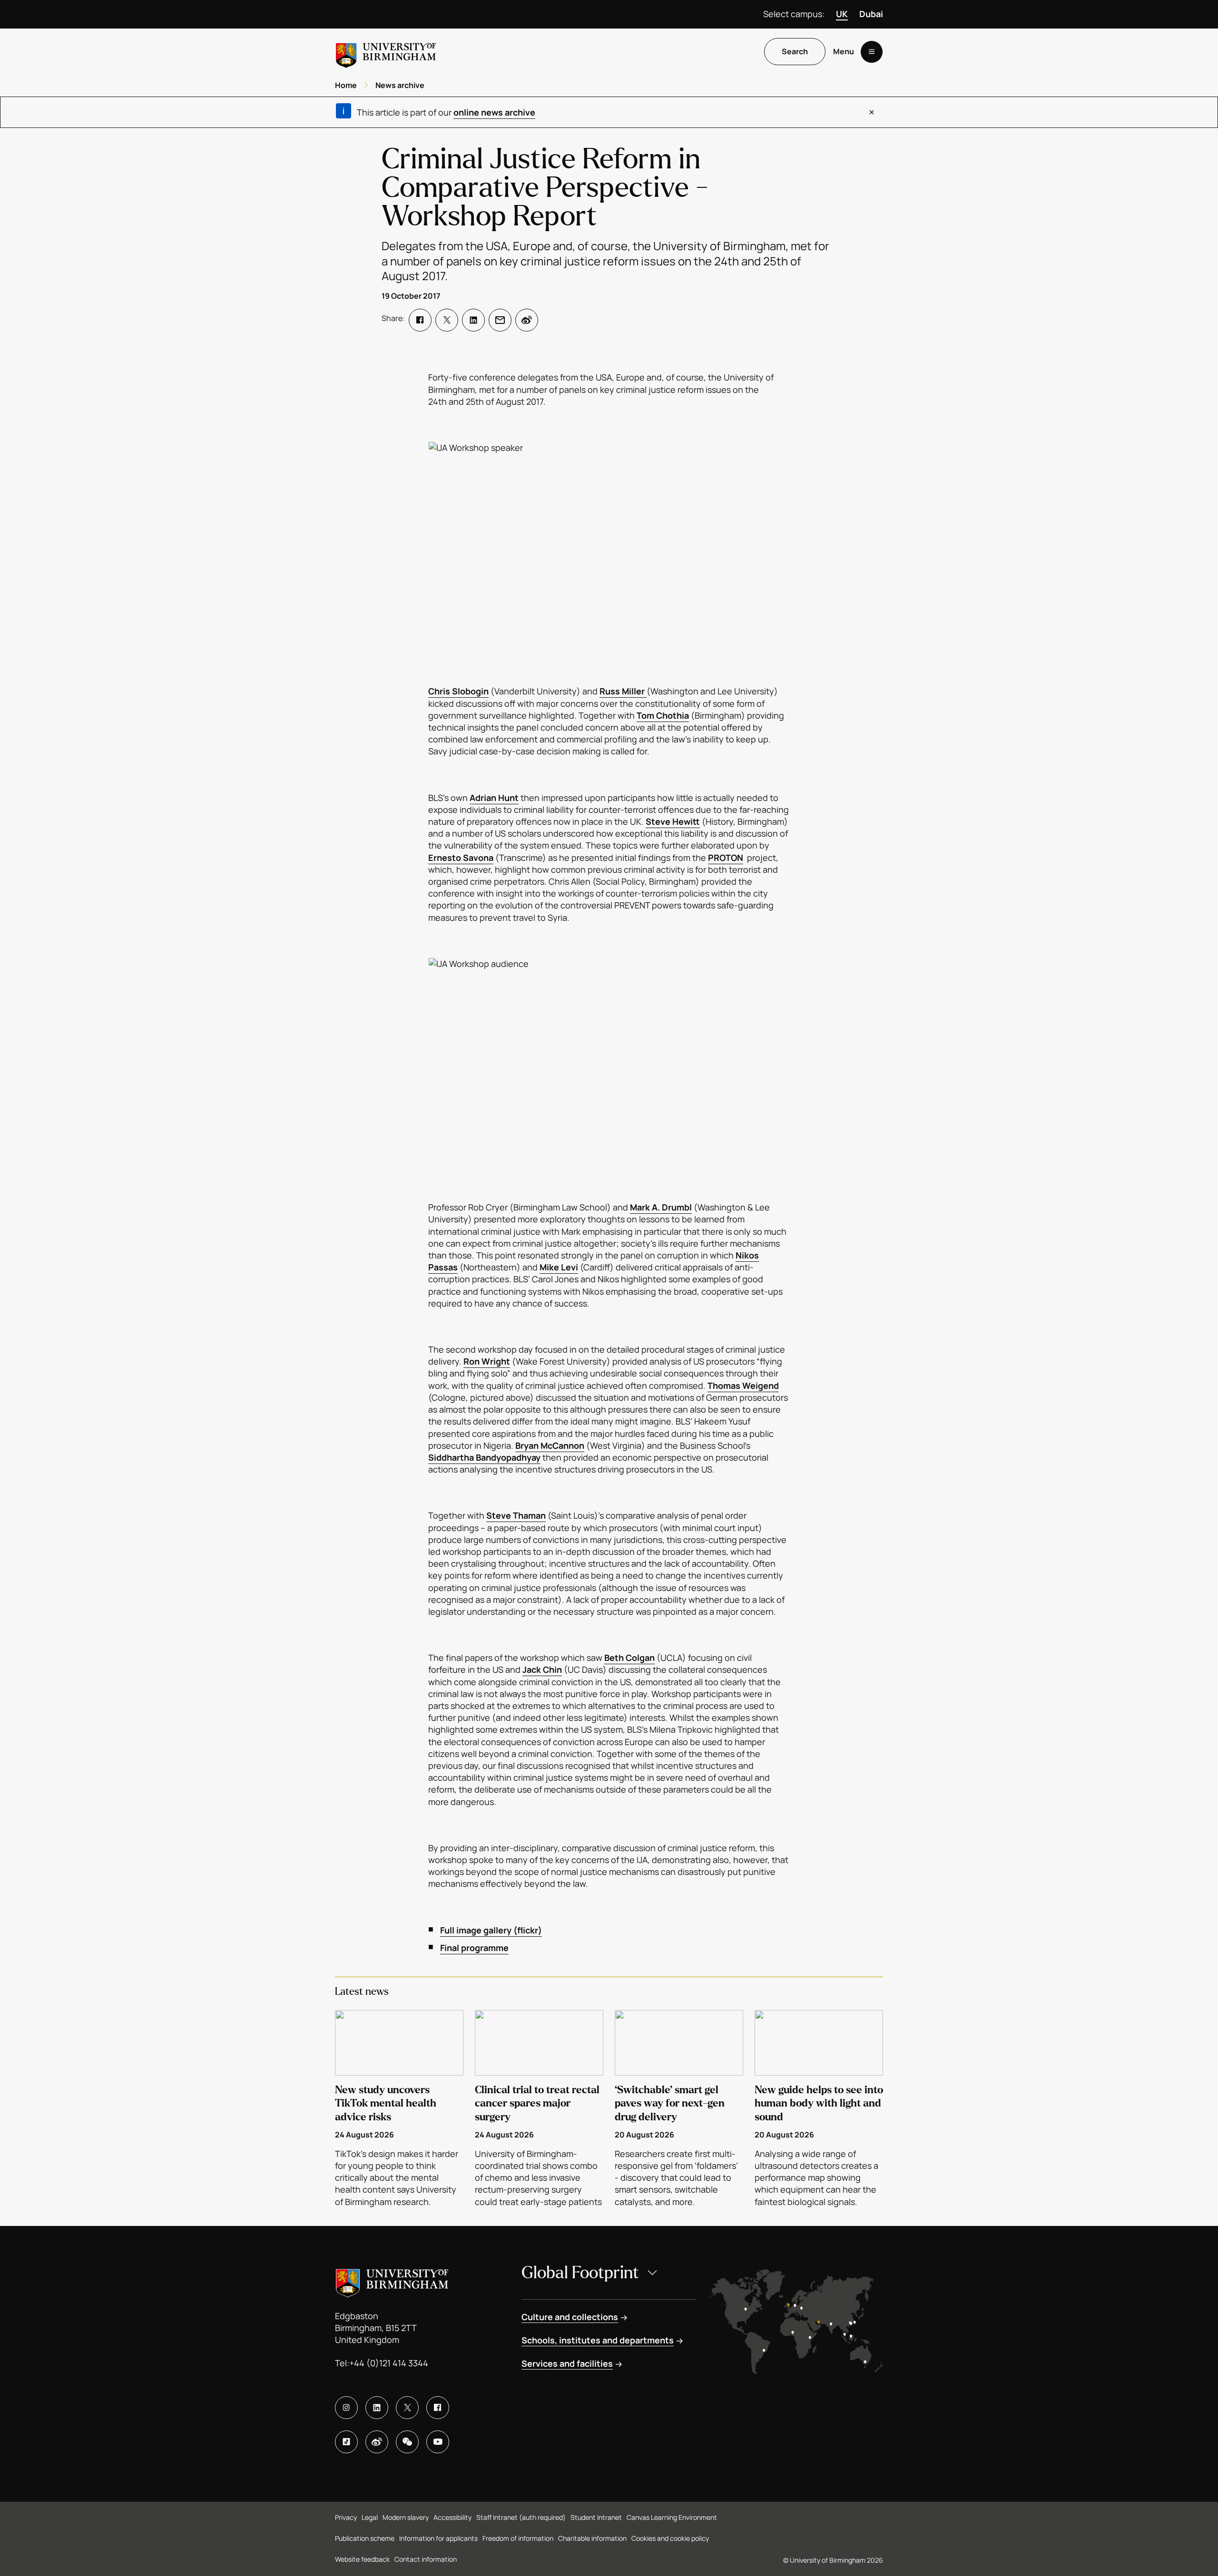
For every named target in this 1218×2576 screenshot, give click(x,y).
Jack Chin (542, 1669)
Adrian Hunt (494, 798)
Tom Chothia (663, 715)
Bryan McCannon (550, 1445)
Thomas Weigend (743, 1386)
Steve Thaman (516, 1515)
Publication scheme (365, 2538)
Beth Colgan (629, 1658)
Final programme (474, 1948)
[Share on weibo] (527, 320)
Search (795, 52)
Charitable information (592, 2538)
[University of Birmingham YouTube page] (438, 2442)
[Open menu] (872, 52)
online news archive (494, 112)
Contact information (426, 2559)
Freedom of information (518, 2538)
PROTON (726, 858)
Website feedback (362, 2559)
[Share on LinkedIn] (473, 320)
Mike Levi (559, 1267)
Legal (370, 2517)
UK (842, 14)
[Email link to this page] (500, 320)
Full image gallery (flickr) (491, 1930)
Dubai (871, 14)
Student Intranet (596, 2517)
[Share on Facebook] (420, 320)
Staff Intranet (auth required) (521, 2517)
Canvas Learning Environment (672, 2517)
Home (346, 85)
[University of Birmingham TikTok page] (346, 2442)
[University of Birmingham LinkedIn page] (377, 2408)
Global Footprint (580, 2273)
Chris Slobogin (458, 691)
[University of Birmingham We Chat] (407, 2442)
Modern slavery (406, 2517)
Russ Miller (623, 691)
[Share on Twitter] (447, 320)
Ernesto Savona (461, 858)
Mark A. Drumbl (661, 1207)
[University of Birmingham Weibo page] (377, 2442)
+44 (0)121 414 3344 (389, 2363)
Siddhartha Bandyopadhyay (484, 1457)
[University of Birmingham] (386, 52)
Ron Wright (487, 1361)
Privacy (346, 2517)
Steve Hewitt (673, 821)
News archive (400, 85)
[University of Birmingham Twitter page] (407, 2408)
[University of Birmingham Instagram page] (346, 2408)
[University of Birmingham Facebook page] (438, 2408)
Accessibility (452, 2517)
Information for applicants (438, 2538)
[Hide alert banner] (872, 112)
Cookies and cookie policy (670, 2538)
